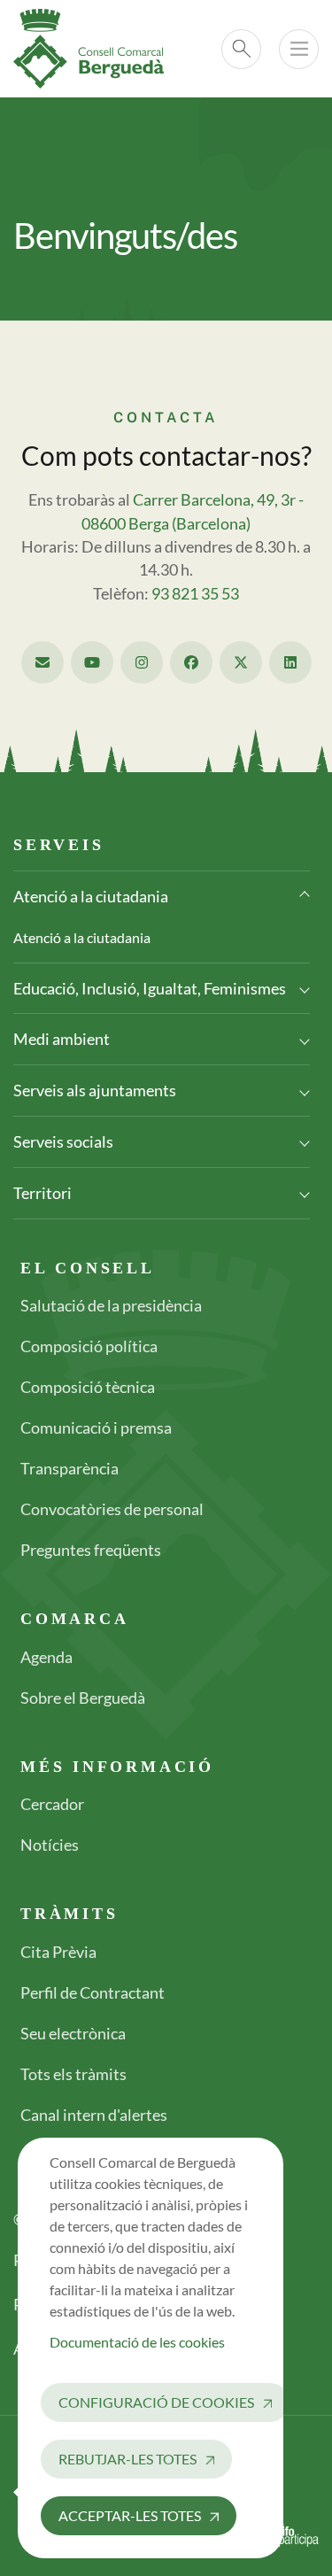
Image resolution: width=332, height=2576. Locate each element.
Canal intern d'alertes (94, 2115)
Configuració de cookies (156, 2402)
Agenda (46, 1657)
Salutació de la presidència (111, 1305)
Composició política (89, 1346)
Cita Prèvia (58, 1952)
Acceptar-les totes (130, 2515)
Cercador (52, 1804)
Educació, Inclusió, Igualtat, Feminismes (150, 988)
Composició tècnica (88, 1387)
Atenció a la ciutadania (91, 896)
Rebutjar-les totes (127, 2459)
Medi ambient (62, 1039)
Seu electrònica (73, 2033)
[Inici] (96, 49)
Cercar (241, 49)
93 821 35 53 (195, 594)
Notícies (50, 1845)
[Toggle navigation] (299, 49)
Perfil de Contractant (93, 1992)
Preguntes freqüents (91, 1550)
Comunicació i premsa (96, 1427)
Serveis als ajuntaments (95, 1090)
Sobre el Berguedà (83, 1698)
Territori (42, 1193)
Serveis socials (63, 1141)
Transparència (69, 1468)
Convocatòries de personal (112, 1509)
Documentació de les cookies (137, 2342)
